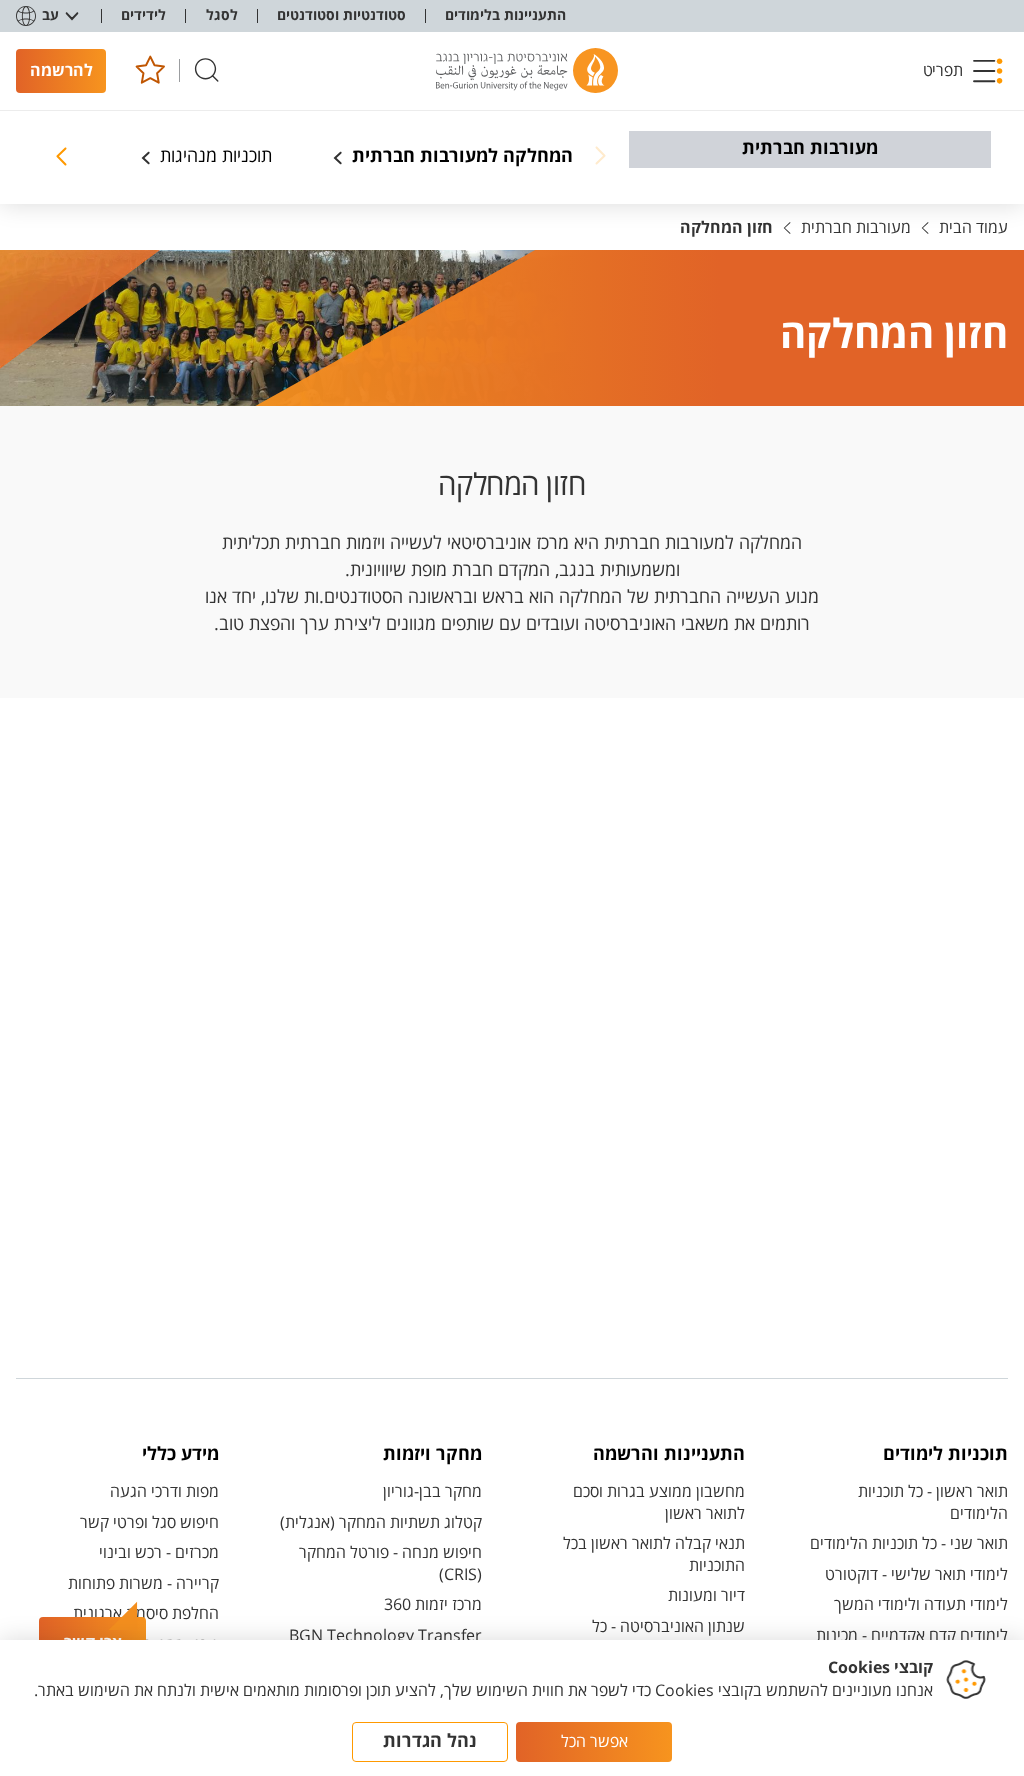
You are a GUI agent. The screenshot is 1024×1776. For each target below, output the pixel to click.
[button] (963, 71)
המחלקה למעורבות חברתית (462, 157)
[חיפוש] (207, 70)
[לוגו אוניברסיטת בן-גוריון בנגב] (527, 71)
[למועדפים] (149, 70)
